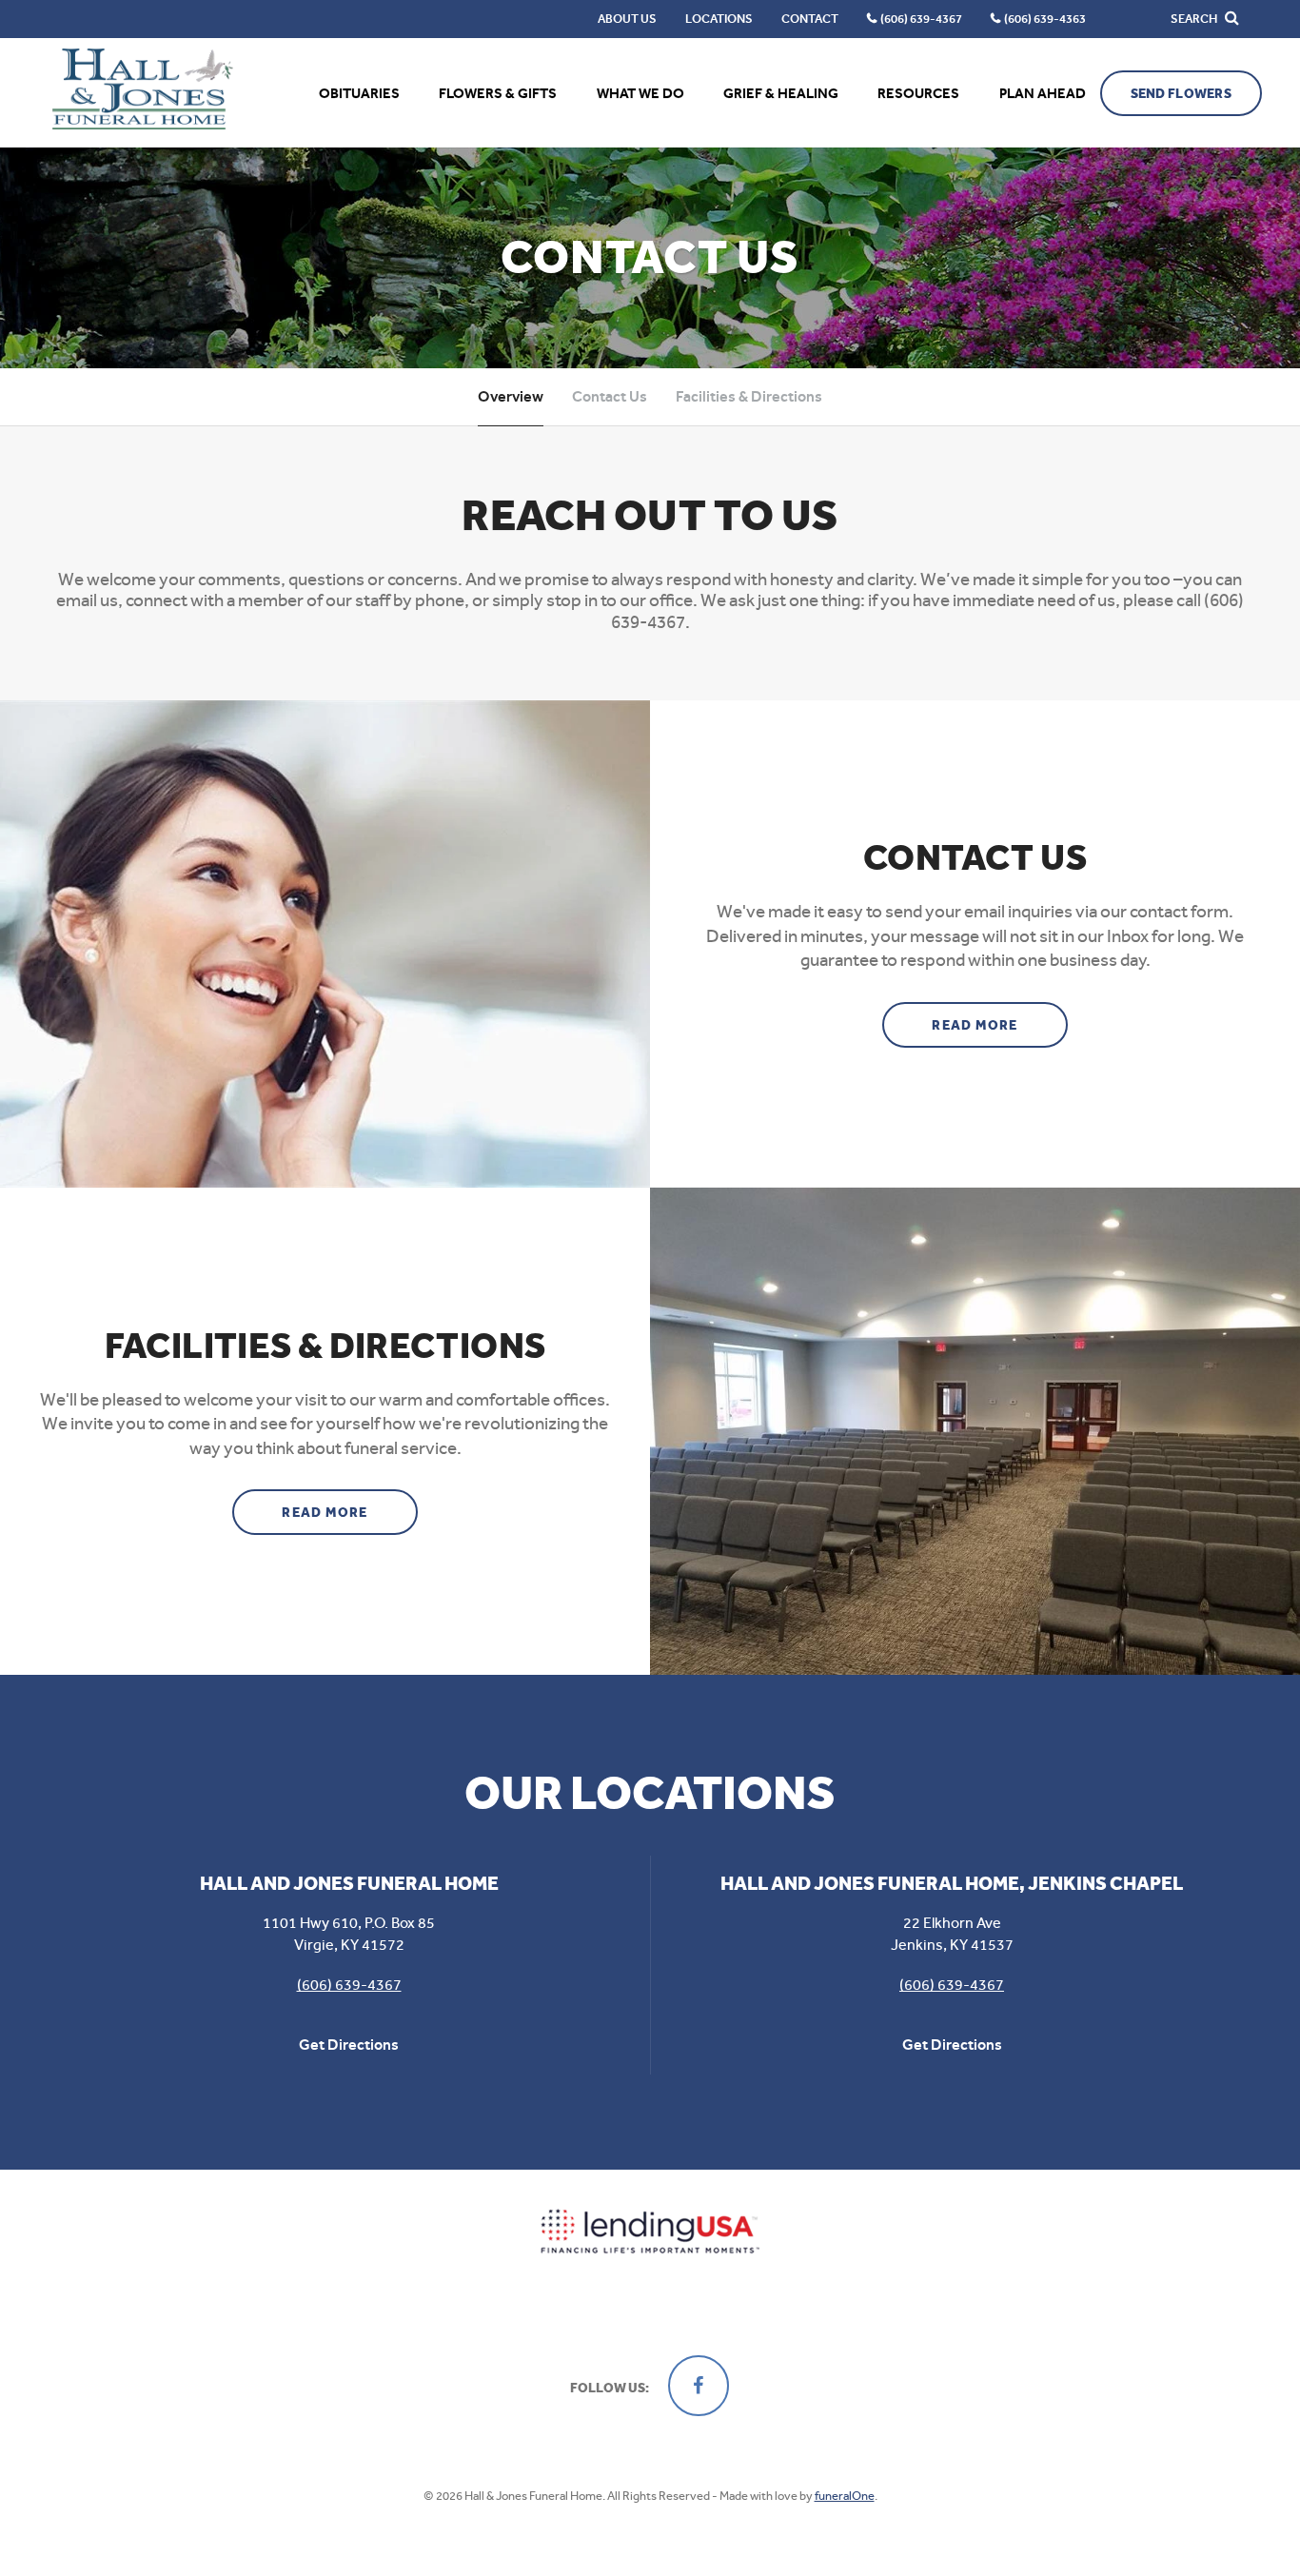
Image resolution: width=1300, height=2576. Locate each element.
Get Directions (349, 2045)
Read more (1000, 1025)
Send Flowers (1181, 94)
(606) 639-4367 (349, 1985)
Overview (511, 396)
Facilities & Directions (749, 396)
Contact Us (610, 396)
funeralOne (845, 2496)
